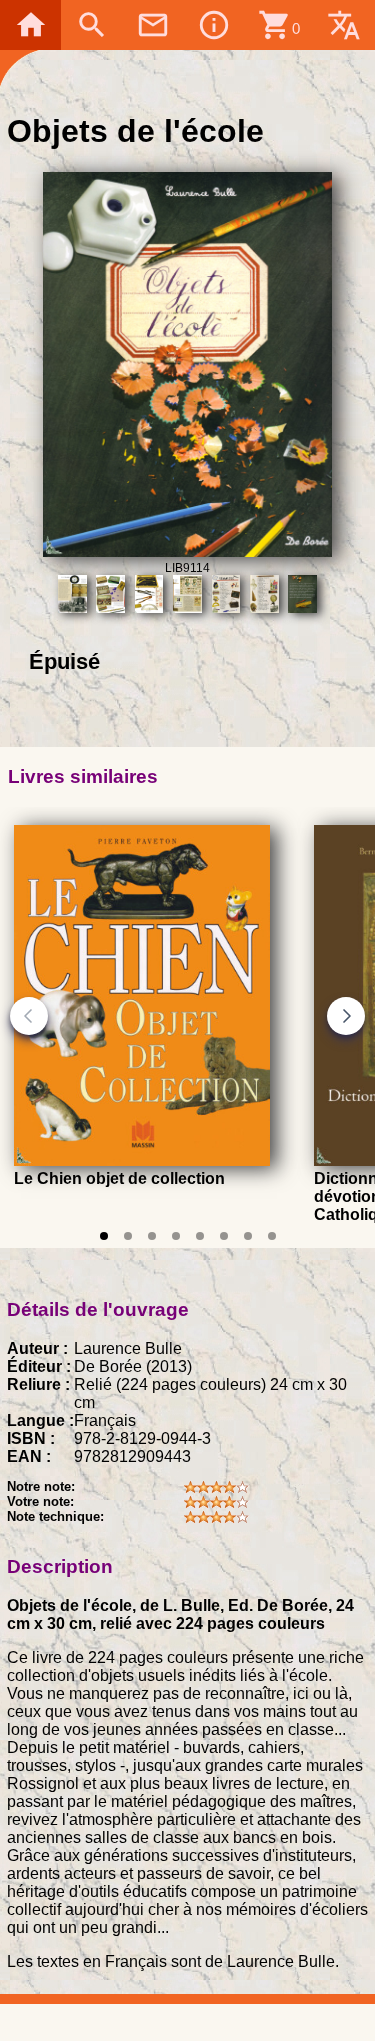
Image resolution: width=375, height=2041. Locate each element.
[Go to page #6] (224, 1236)
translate (344, 25)
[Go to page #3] (152, 1236)
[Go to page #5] (200, 1236)
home (31, 25)
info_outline (214, 25)
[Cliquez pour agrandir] (187, 551)
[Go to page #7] (248, 1236)
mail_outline (153, 25)
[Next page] (346, 1016)
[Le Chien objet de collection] (142, 1160)
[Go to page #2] (128, 1236)
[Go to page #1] (104, 1236)
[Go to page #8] (272, 1236)
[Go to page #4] (176, 1236)
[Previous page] (29, 1016)
